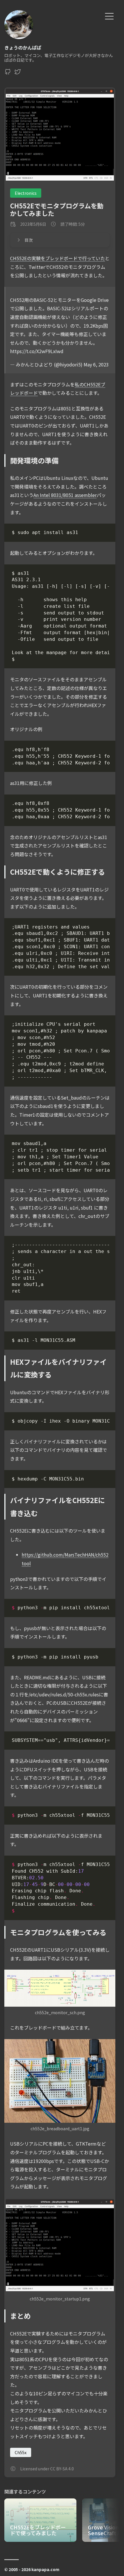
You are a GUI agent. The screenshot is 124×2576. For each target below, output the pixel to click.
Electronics (26, 193)
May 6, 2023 (96, 364)
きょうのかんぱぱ (23, 47)
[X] (18, 73)
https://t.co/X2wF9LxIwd (37, 351)
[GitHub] (8, 73)
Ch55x (21, 2452)
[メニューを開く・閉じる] (109, 15)
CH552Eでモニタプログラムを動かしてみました (57, 209)
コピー (99, 534)
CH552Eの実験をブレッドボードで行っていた (58, 258)
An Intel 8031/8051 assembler (65, 495)
